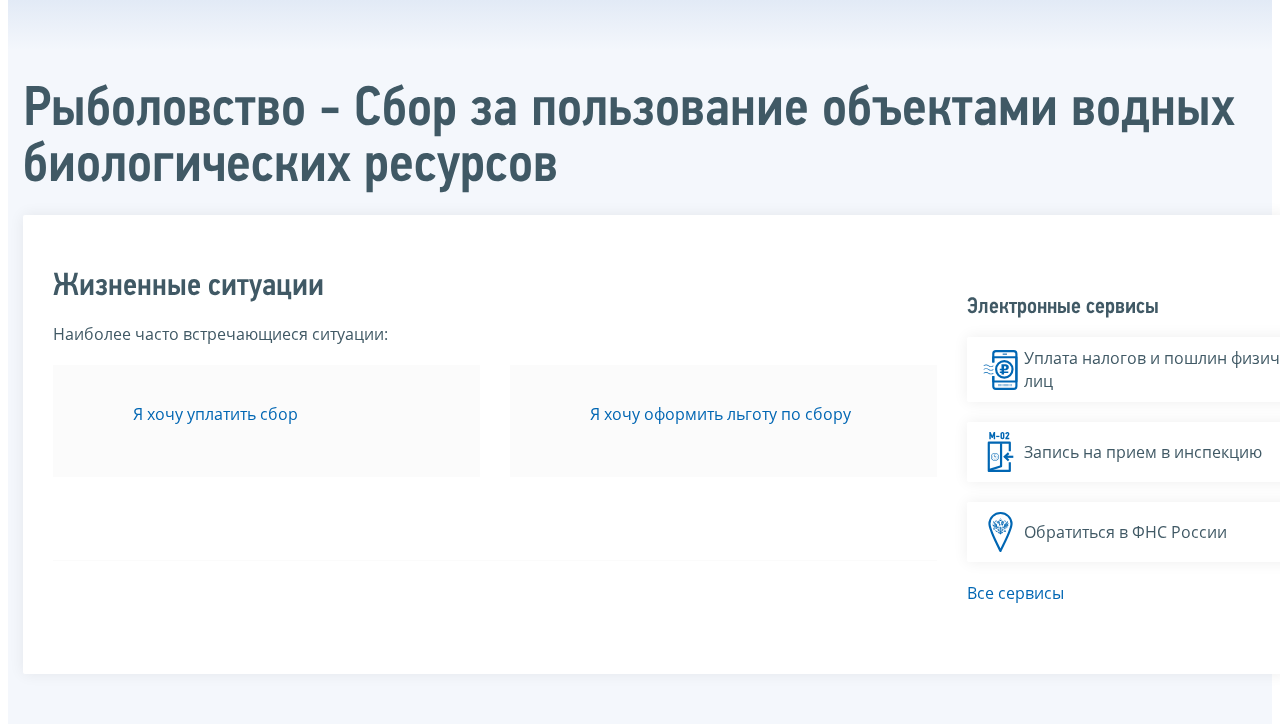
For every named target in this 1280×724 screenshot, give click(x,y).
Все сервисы (1015, 593)
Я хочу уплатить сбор (215, 414)
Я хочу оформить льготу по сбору (720, 414)
